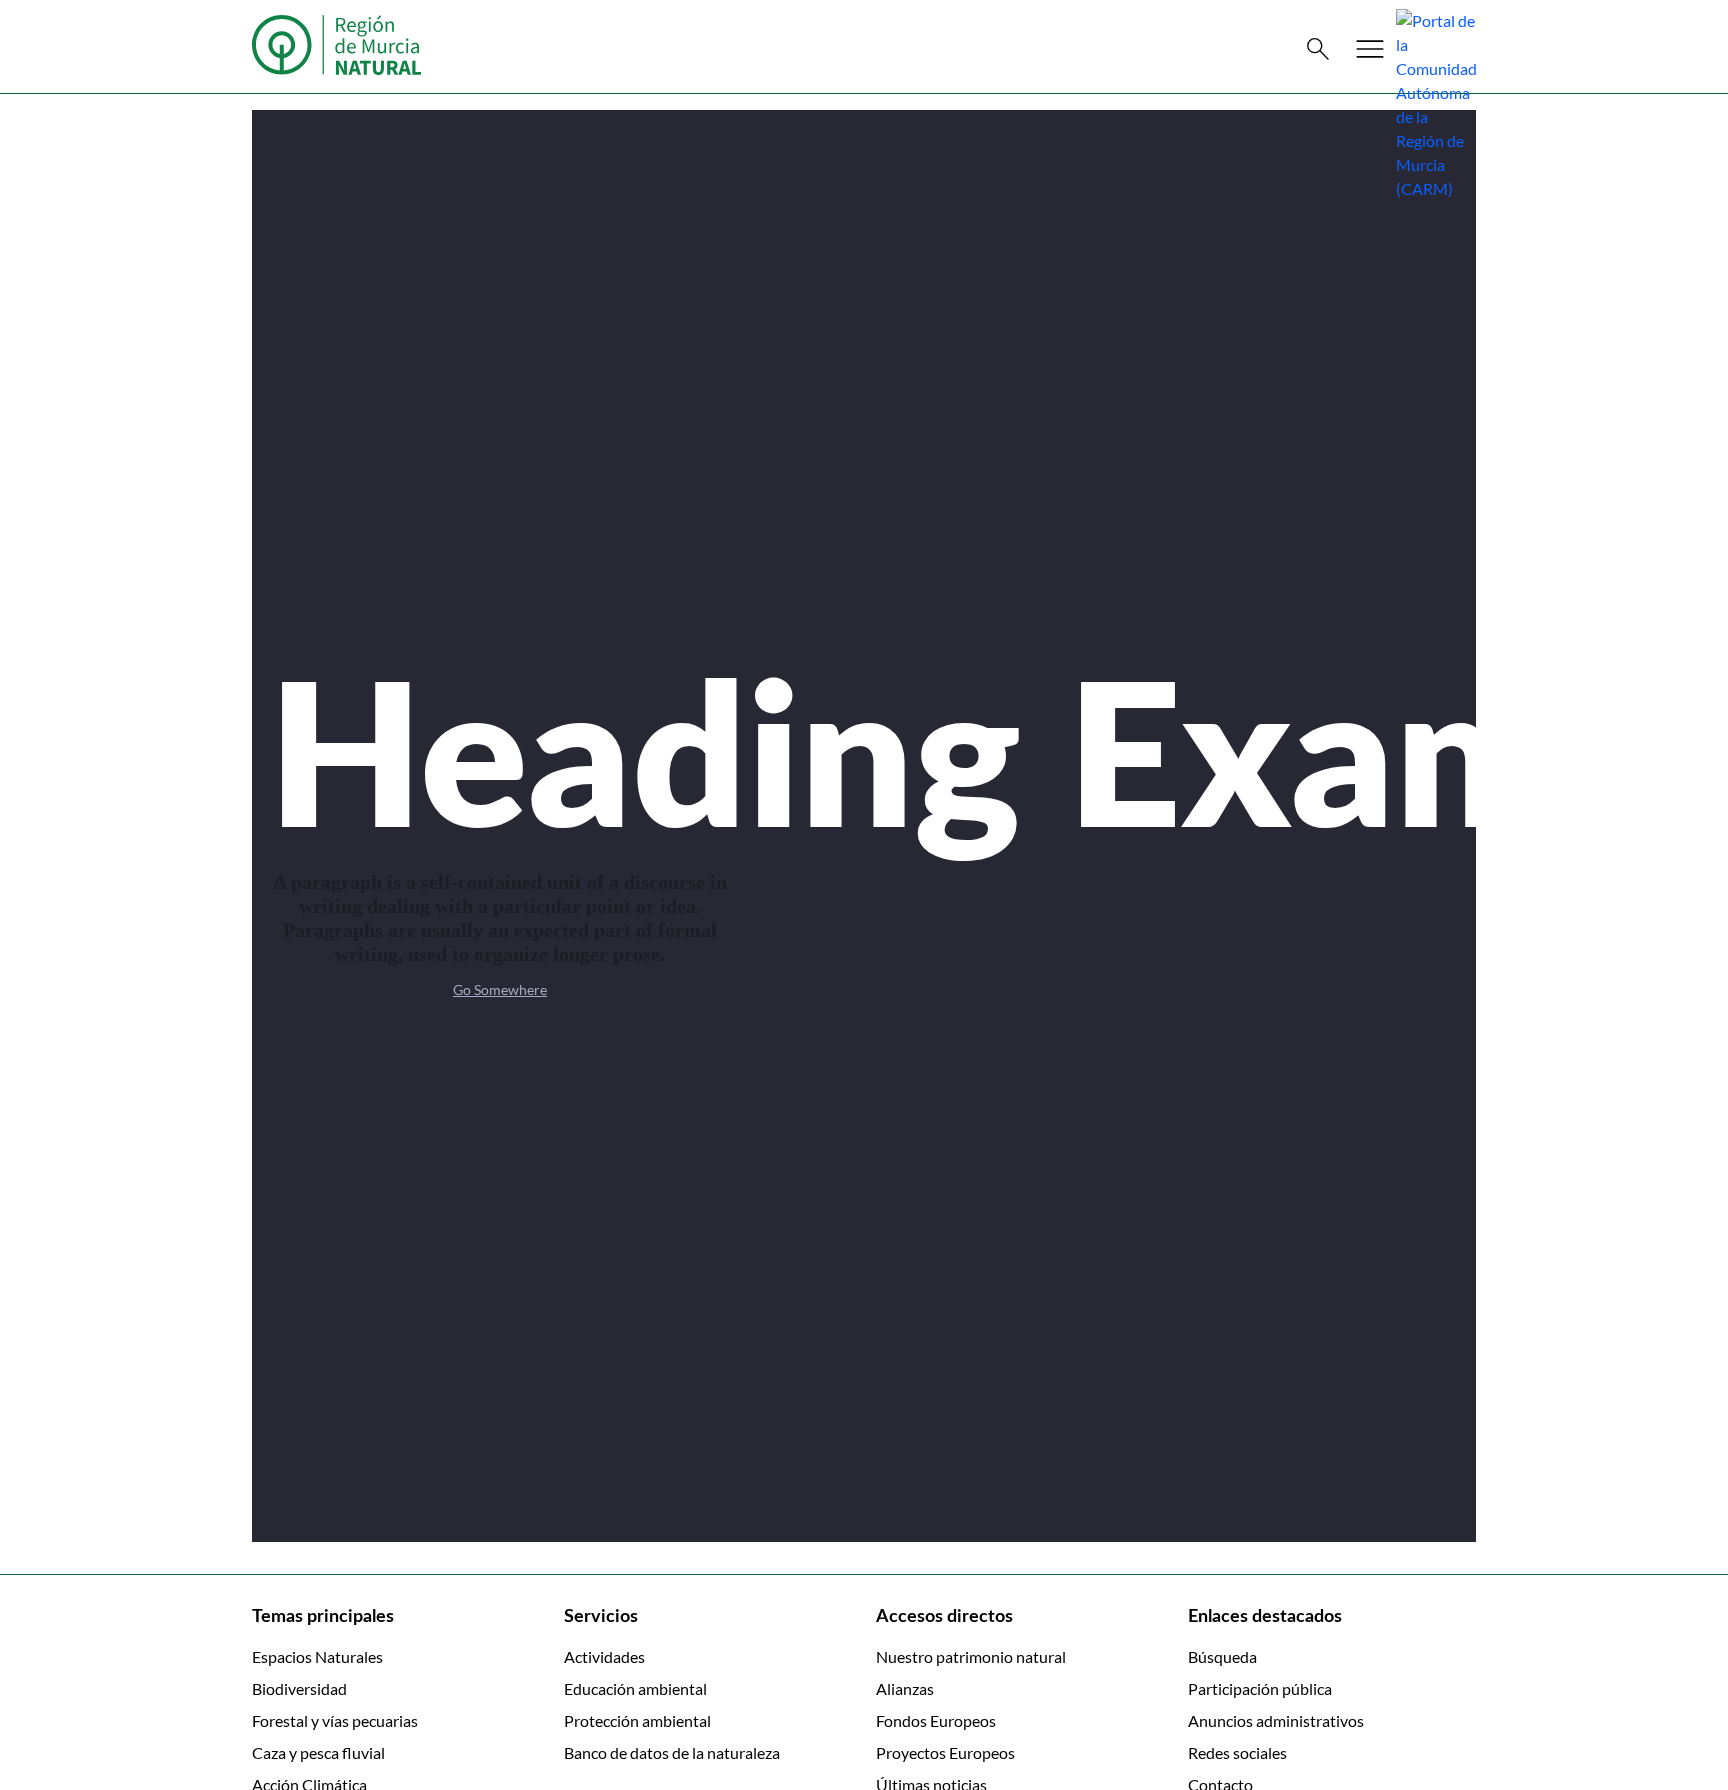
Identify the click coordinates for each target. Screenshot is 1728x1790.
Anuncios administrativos (1276, 1720)
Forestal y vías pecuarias (335, 1720)
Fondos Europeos (936, 1720)
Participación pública (1260, 1688)
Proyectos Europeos (945, 1752)
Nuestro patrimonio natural (971, 1656)
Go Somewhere (500, 989)
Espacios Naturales (317, 1656)
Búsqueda (1222, 1656)
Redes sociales (1237, 1752)
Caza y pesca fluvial (318, 1752)
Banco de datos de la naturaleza (672, 1752)
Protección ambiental (637, 1720)
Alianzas (905, 1688)
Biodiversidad (299, 1688)
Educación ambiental (635, 1688)
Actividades (604, 1656)
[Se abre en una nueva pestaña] (1436, 102)
